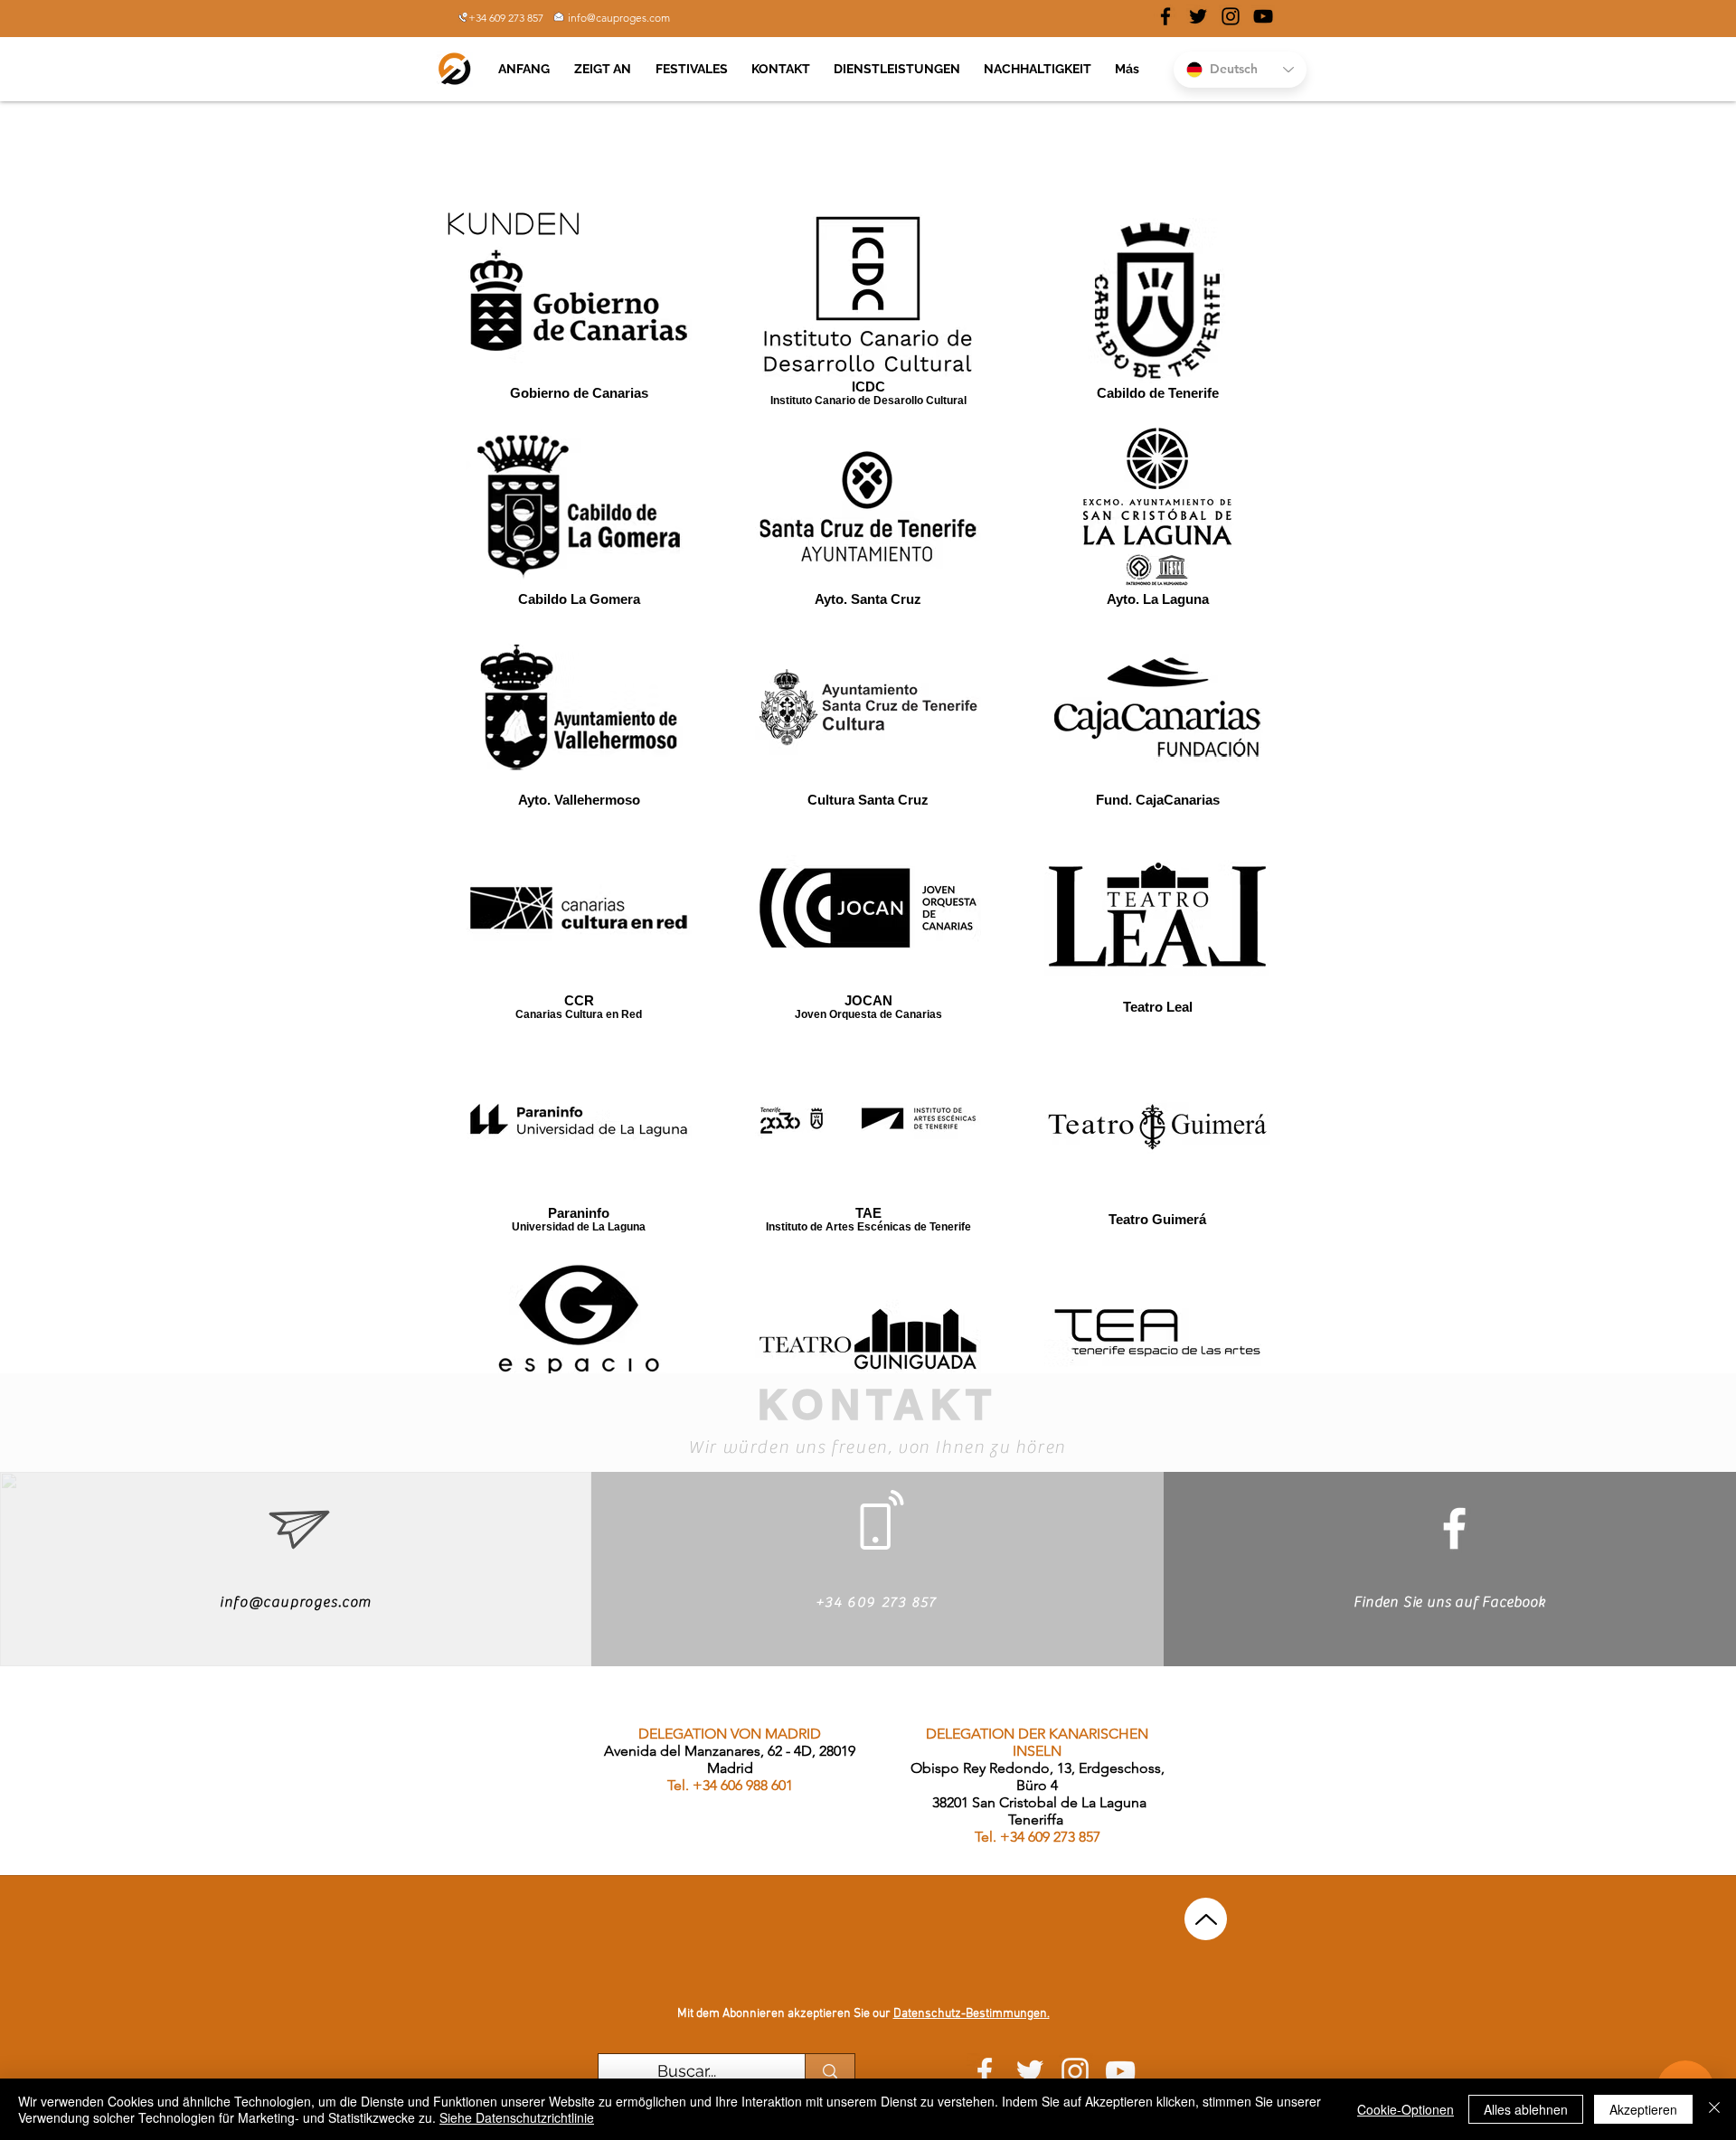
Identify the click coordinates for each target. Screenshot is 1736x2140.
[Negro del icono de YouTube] (1263, 16)
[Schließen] (1714, 2109)
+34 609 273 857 (506, 18)
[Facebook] (1454, 1528)
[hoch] (1206, 1919)
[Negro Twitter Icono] (1198, 16)
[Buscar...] (830, 2071)
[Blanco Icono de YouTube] (1120, 2071)
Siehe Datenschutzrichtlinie (517, 2117)
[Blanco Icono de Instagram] (1075, 2071)
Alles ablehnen (1526, 2109)
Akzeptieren (1643, 2109)
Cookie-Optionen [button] (1406, 2109)
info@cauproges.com (619, 18)
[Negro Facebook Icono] (1165, 16)
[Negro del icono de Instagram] (1231, 16)
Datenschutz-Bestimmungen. (972, 2014)
